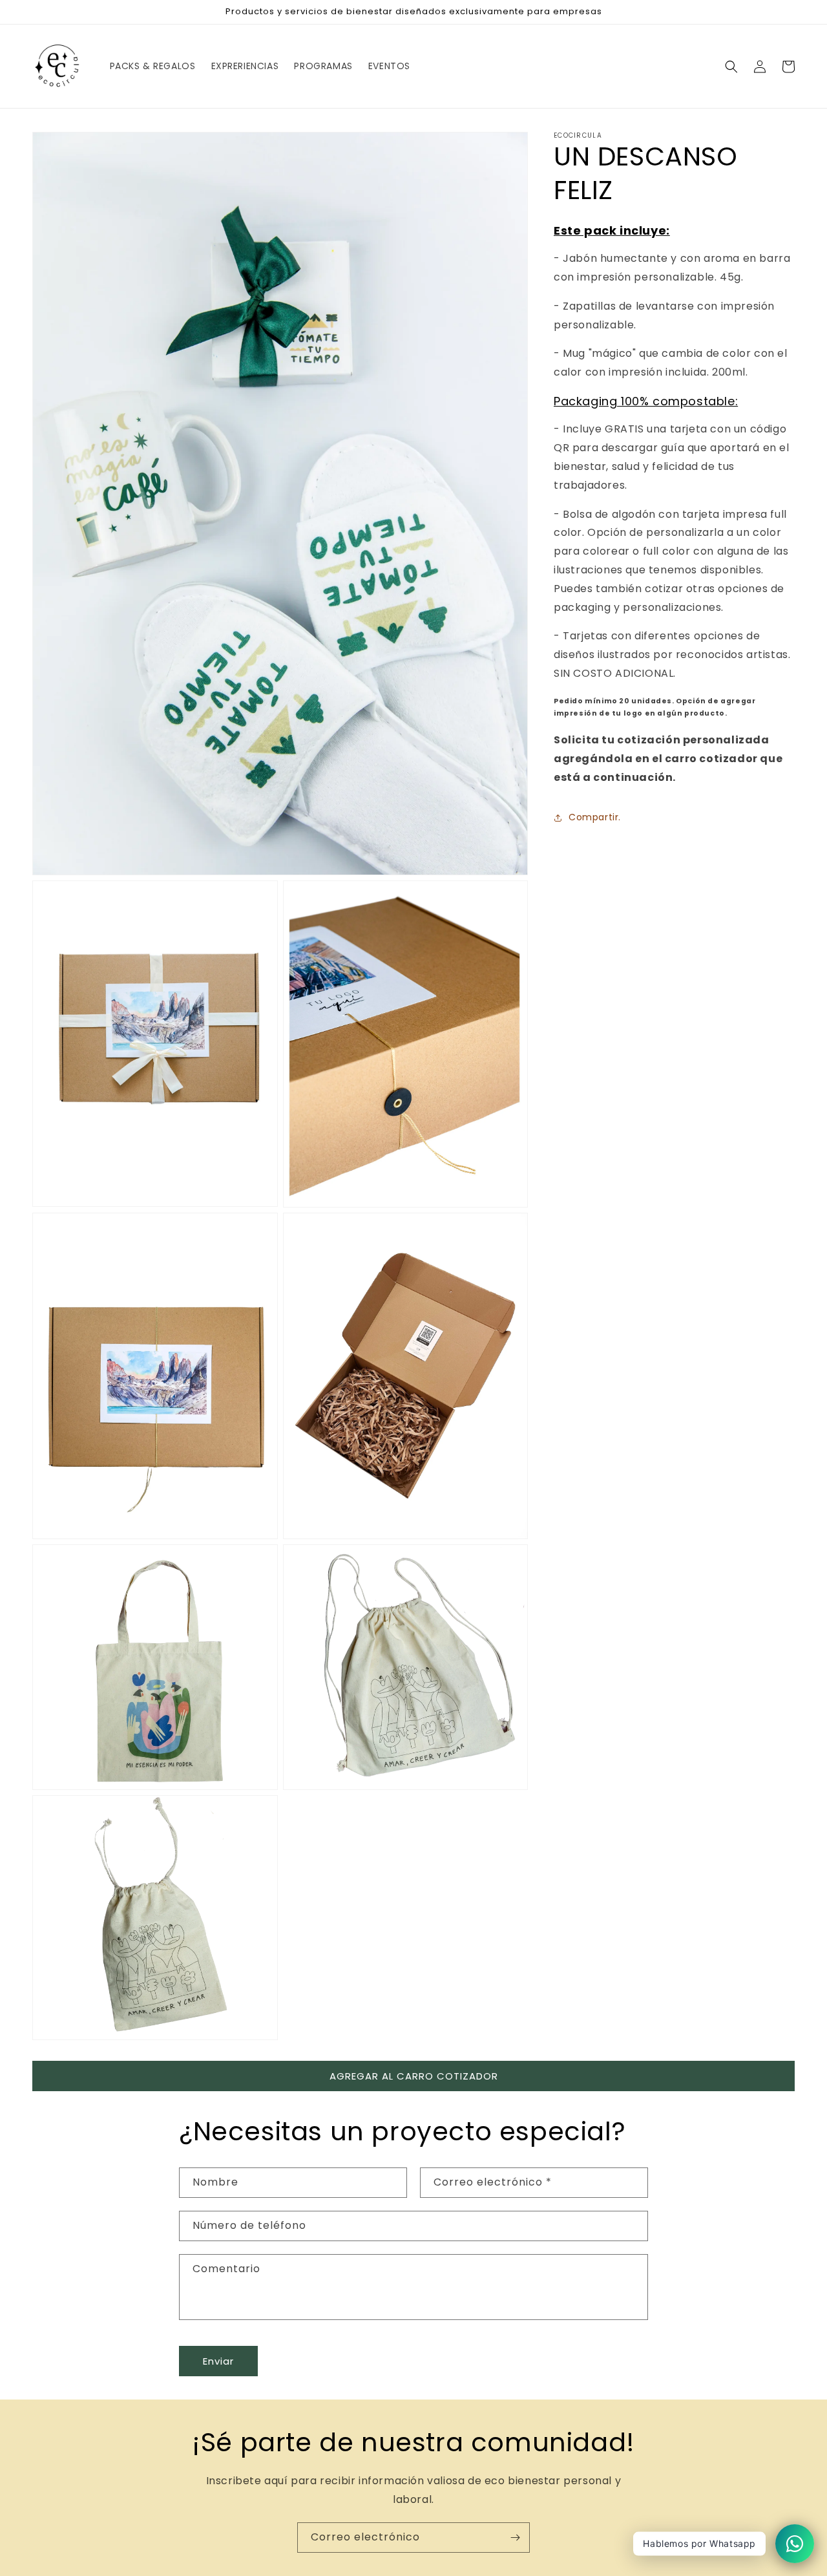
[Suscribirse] (515, 2538)
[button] (731, 67)
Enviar (218, 2361)
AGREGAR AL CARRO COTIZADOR (414, 2076)
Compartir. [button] (595, 817)
